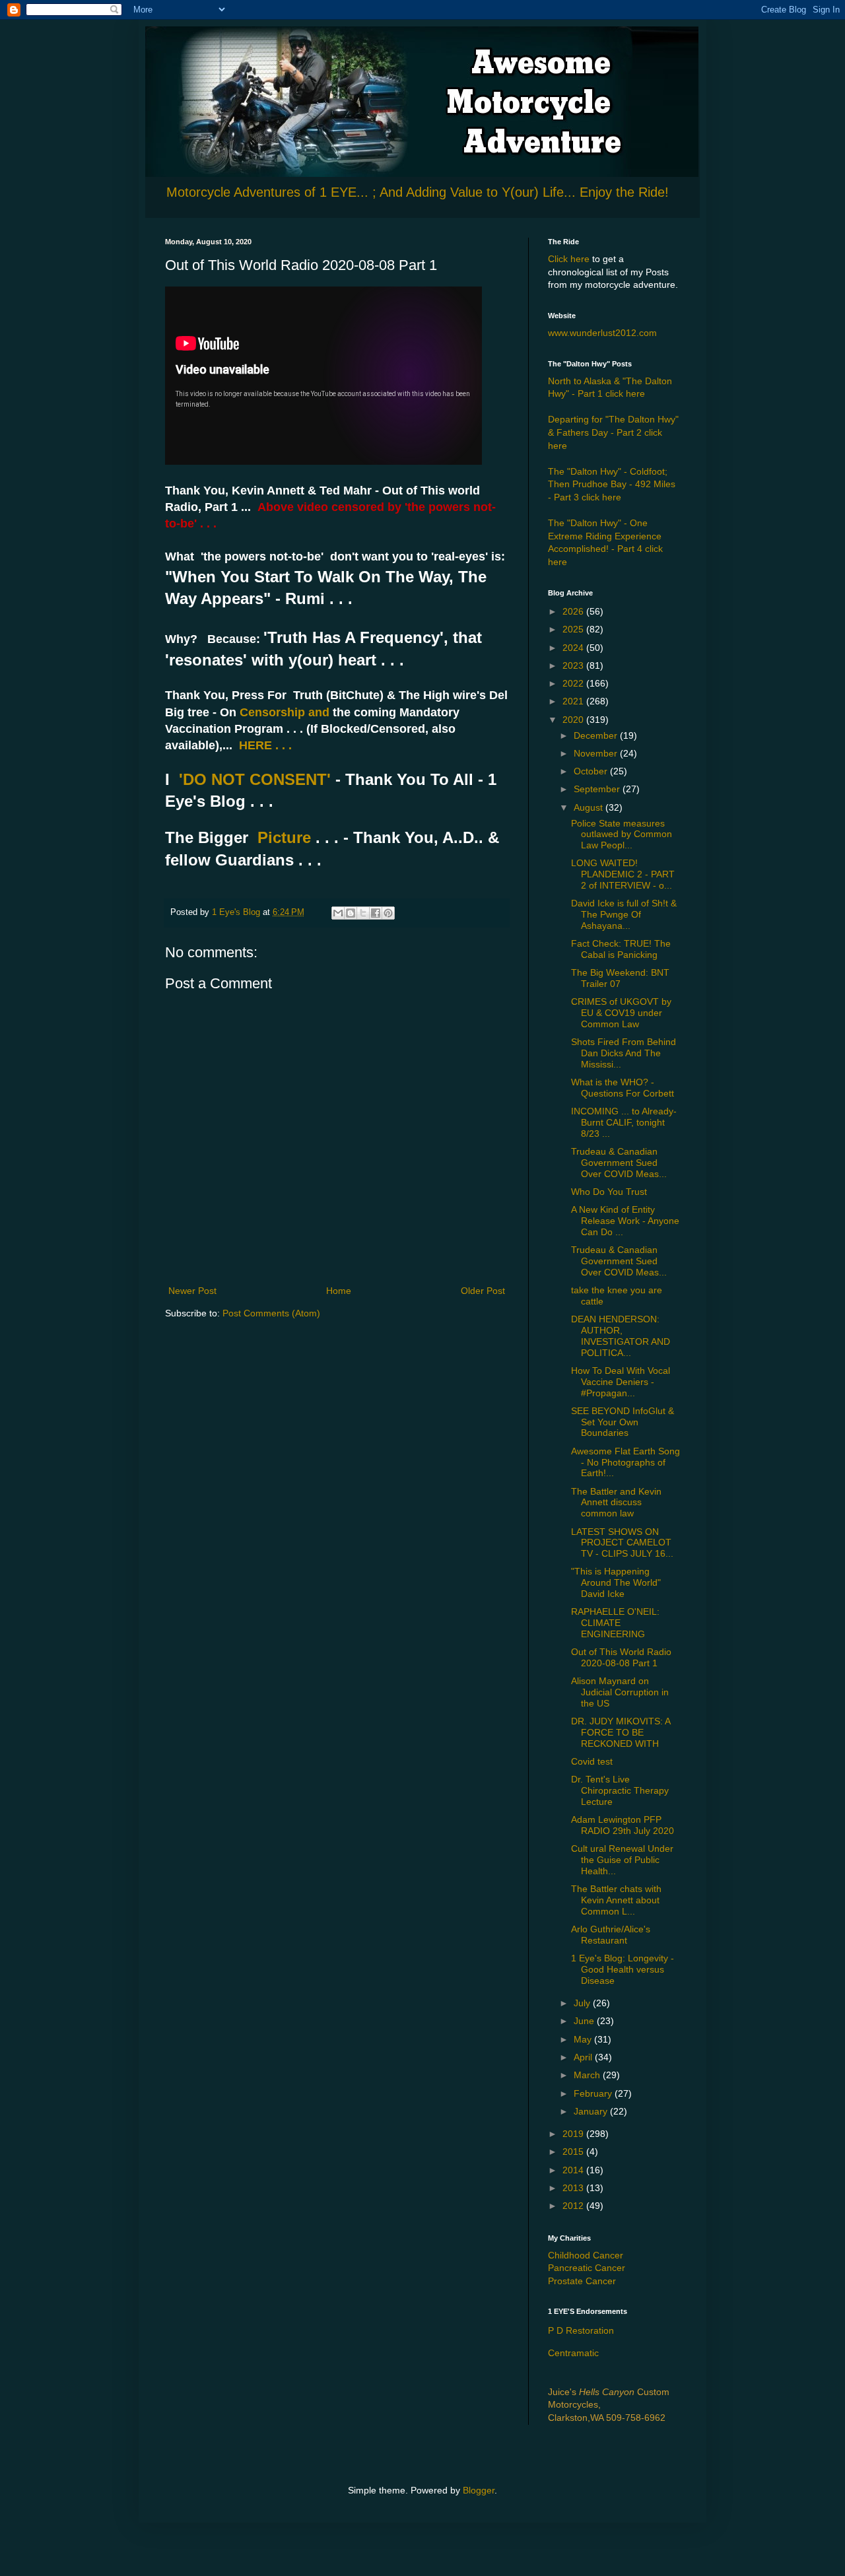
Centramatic (573, 2353)
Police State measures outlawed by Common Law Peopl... (622, 834)
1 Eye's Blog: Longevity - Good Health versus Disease (623, 1969)
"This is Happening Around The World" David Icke (616, 1582)
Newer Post (192, 1291)
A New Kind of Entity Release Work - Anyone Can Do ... (625, 1221)
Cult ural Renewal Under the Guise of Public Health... (622, 1860)
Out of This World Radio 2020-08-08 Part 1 (621, 1657)
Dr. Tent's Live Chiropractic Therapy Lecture (620, 1790)
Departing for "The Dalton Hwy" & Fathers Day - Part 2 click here (613, 432)
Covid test (592, 1761)
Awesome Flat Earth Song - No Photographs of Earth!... (625, 1462)
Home (339, 1291)
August (590, 807)
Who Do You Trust (609, 1192)
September (598, 789)
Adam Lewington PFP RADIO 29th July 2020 (623, 1825)
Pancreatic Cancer (587, 2268)
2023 (574, 665)
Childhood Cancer (586, 2255)
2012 (574, 2206)
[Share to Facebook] (376, 913)
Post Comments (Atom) (271, 1313)
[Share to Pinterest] (388, 913)
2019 (574, 2134)
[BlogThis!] (351, 913)
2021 (574, 701)
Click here (569, 259)
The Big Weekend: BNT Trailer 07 (620, 978)
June (585, 2021)
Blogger (479, 2490)
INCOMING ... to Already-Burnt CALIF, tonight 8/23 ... (624, 1122)
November (597, 753)
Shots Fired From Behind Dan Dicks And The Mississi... (624, 1053)
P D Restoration (581, 2330)
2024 (574, 648)
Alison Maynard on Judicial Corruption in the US (620, 1692)
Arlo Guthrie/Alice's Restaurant (611, 1935)
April (584, 2057)
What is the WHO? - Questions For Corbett (623, 1088)
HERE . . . (265, 745)
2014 (574, 2170)
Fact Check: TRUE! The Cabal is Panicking (621, 949)
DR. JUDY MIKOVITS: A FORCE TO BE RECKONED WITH (621, 1732)
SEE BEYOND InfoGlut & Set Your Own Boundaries (623, 1422)
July (583, 2003)
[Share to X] (363, 913)
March (588, 2075)
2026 (574, 611)
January (592, 2111)
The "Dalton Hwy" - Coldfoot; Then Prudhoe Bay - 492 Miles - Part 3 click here (612, 484)
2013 (574, 2188)
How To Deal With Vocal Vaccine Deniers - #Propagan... (621, 1382)
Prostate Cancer (582, 2281)
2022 (574, 683)
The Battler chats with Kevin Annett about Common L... (616, 1900)
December (597, 735)
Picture (284, 837)
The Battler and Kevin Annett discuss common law (616, 1503)
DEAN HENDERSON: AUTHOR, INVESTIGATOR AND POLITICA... (621, 1336)
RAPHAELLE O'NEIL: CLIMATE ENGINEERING (615, 1623)
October (592, 771)
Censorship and (283, 712)
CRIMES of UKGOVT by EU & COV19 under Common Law (621, 1013)
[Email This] (338, 913)
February (594, 2093)
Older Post (483, 1291)
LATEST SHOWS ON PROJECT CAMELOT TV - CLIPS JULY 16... (622, 1543)
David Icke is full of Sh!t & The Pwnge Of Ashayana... (624, 914)
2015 (574, 2152)
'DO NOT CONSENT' (253, 779)
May (584, 2039)
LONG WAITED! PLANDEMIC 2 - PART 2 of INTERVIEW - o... (623, 874)
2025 (574, 629)
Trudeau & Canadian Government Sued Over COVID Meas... (619, 1163)
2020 (574, 720)
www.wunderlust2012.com (602, 333)
